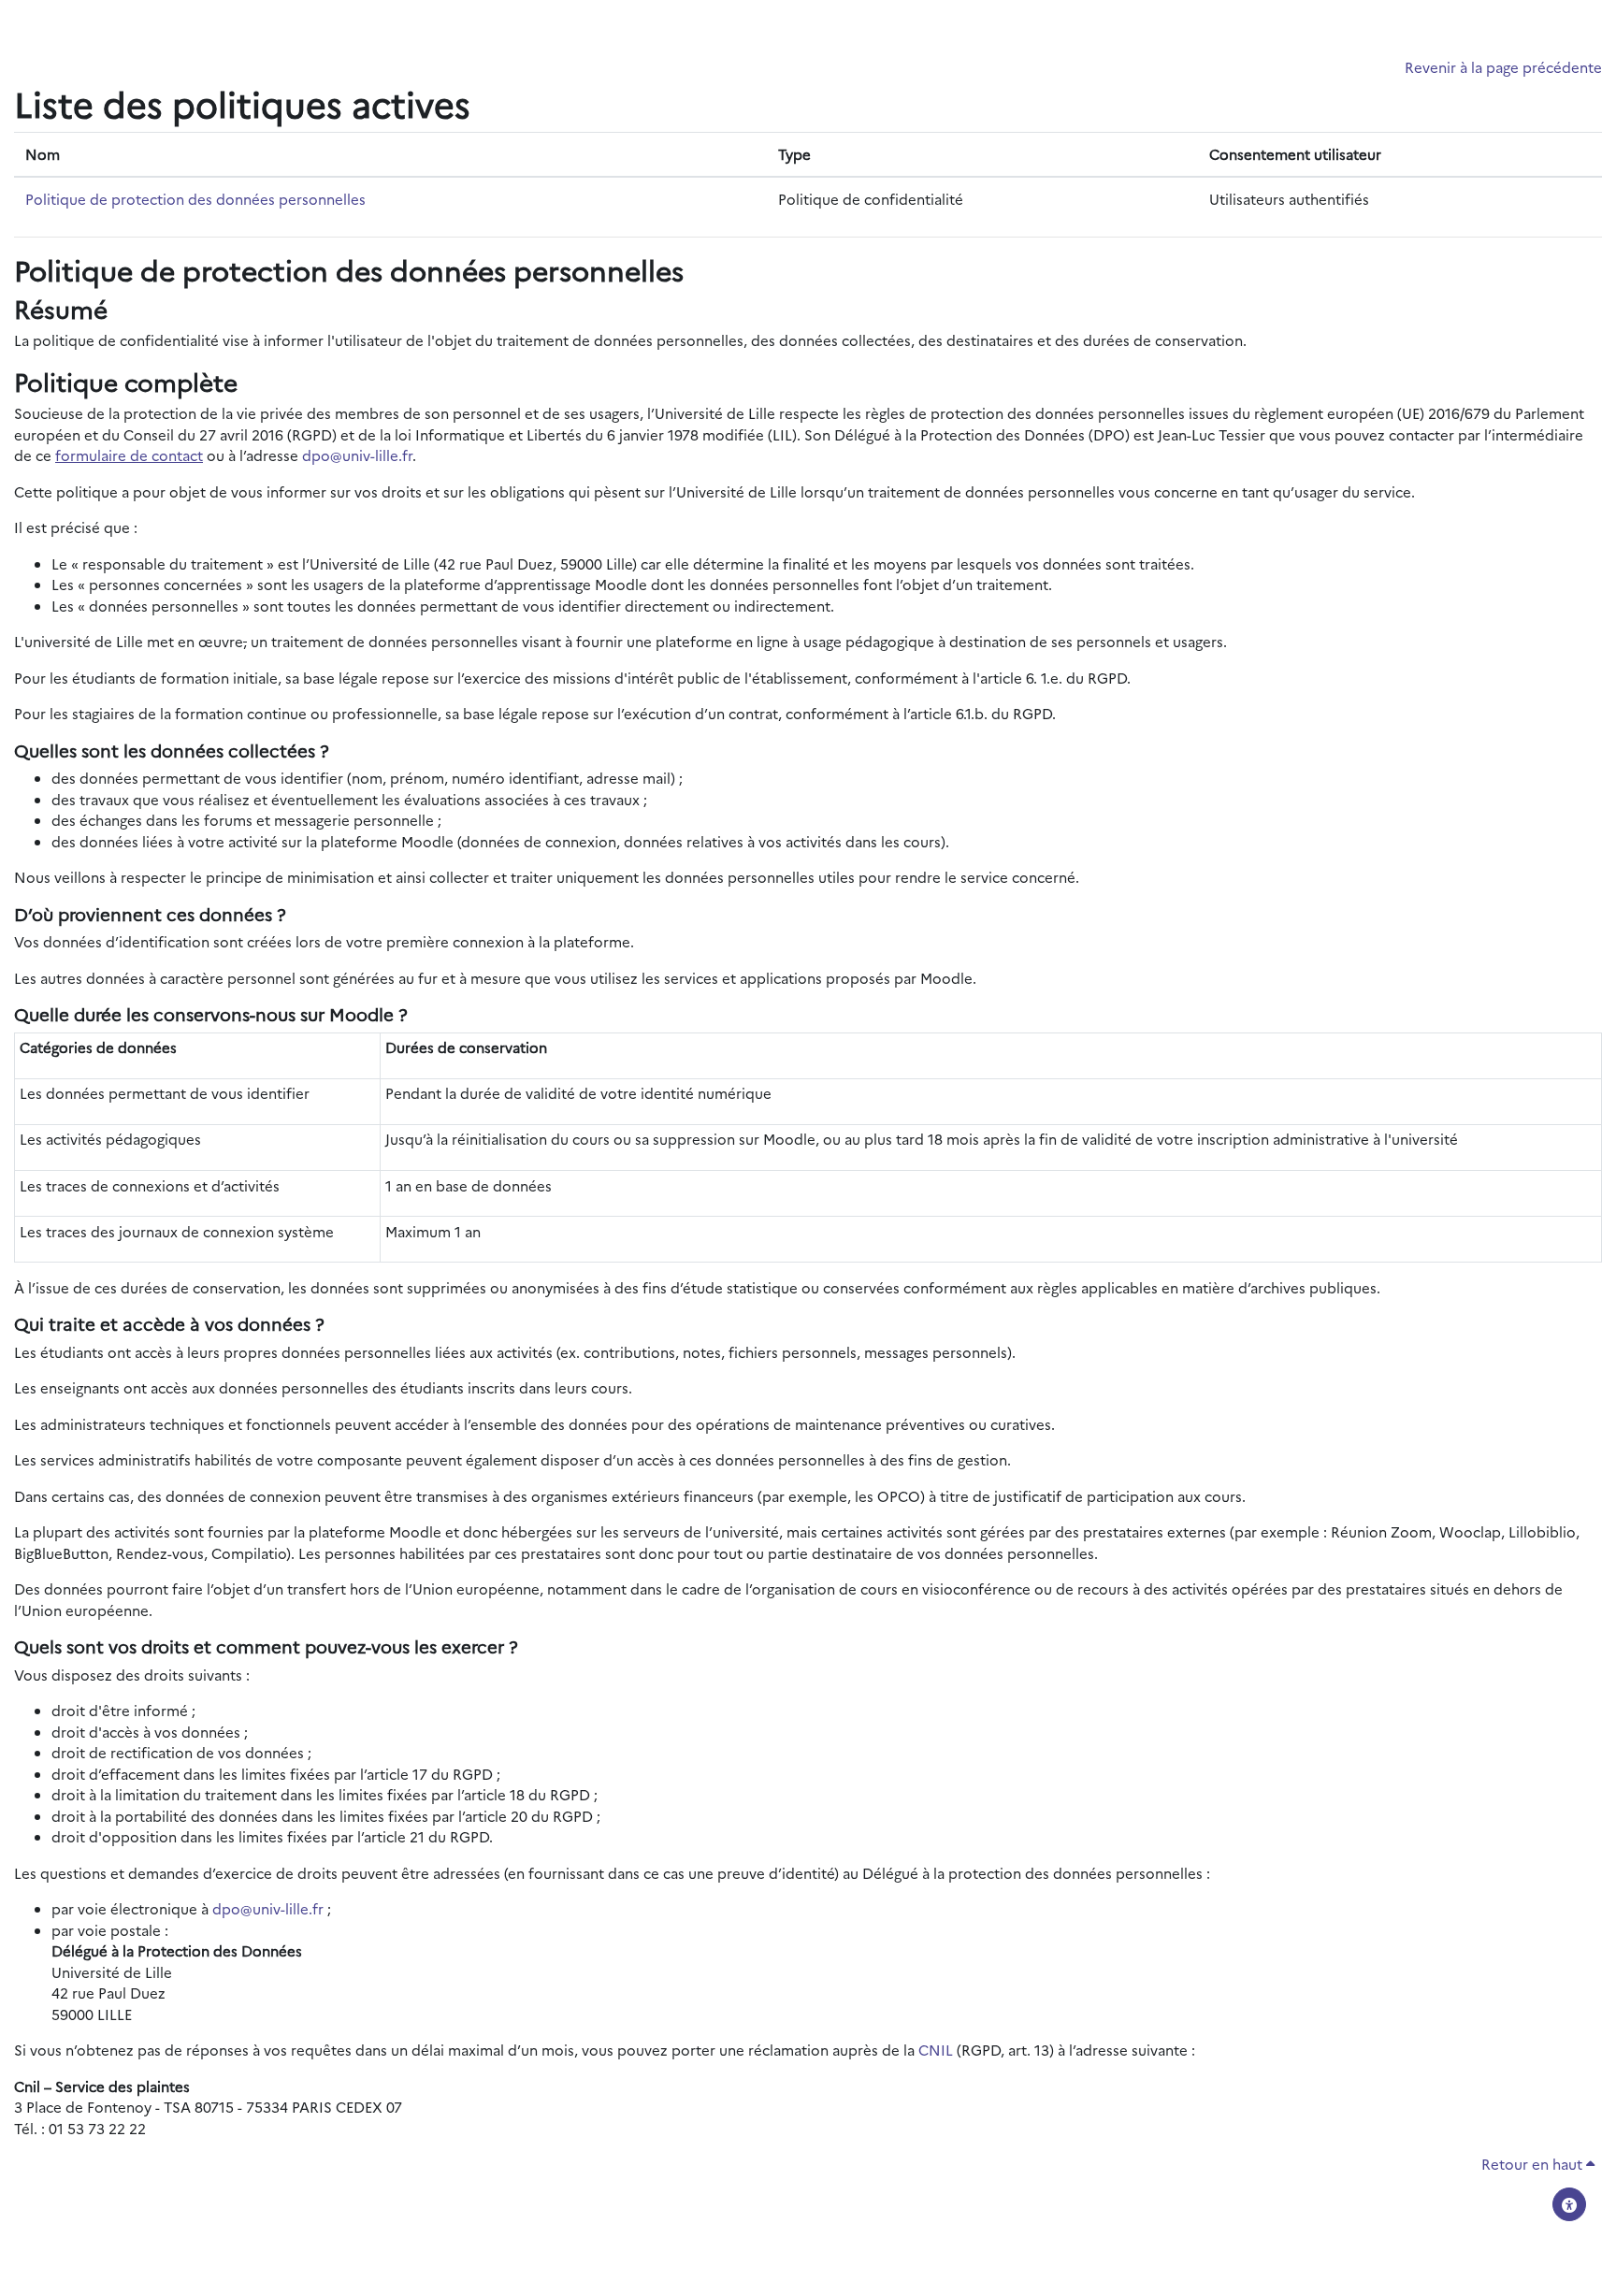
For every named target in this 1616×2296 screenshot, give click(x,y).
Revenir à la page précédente (1503, 67)
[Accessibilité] (1569, 2204)
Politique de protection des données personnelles (195, 199)
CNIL (936, 2050)
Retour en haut (1534, 2164)
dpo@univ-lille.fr (357, 455)
